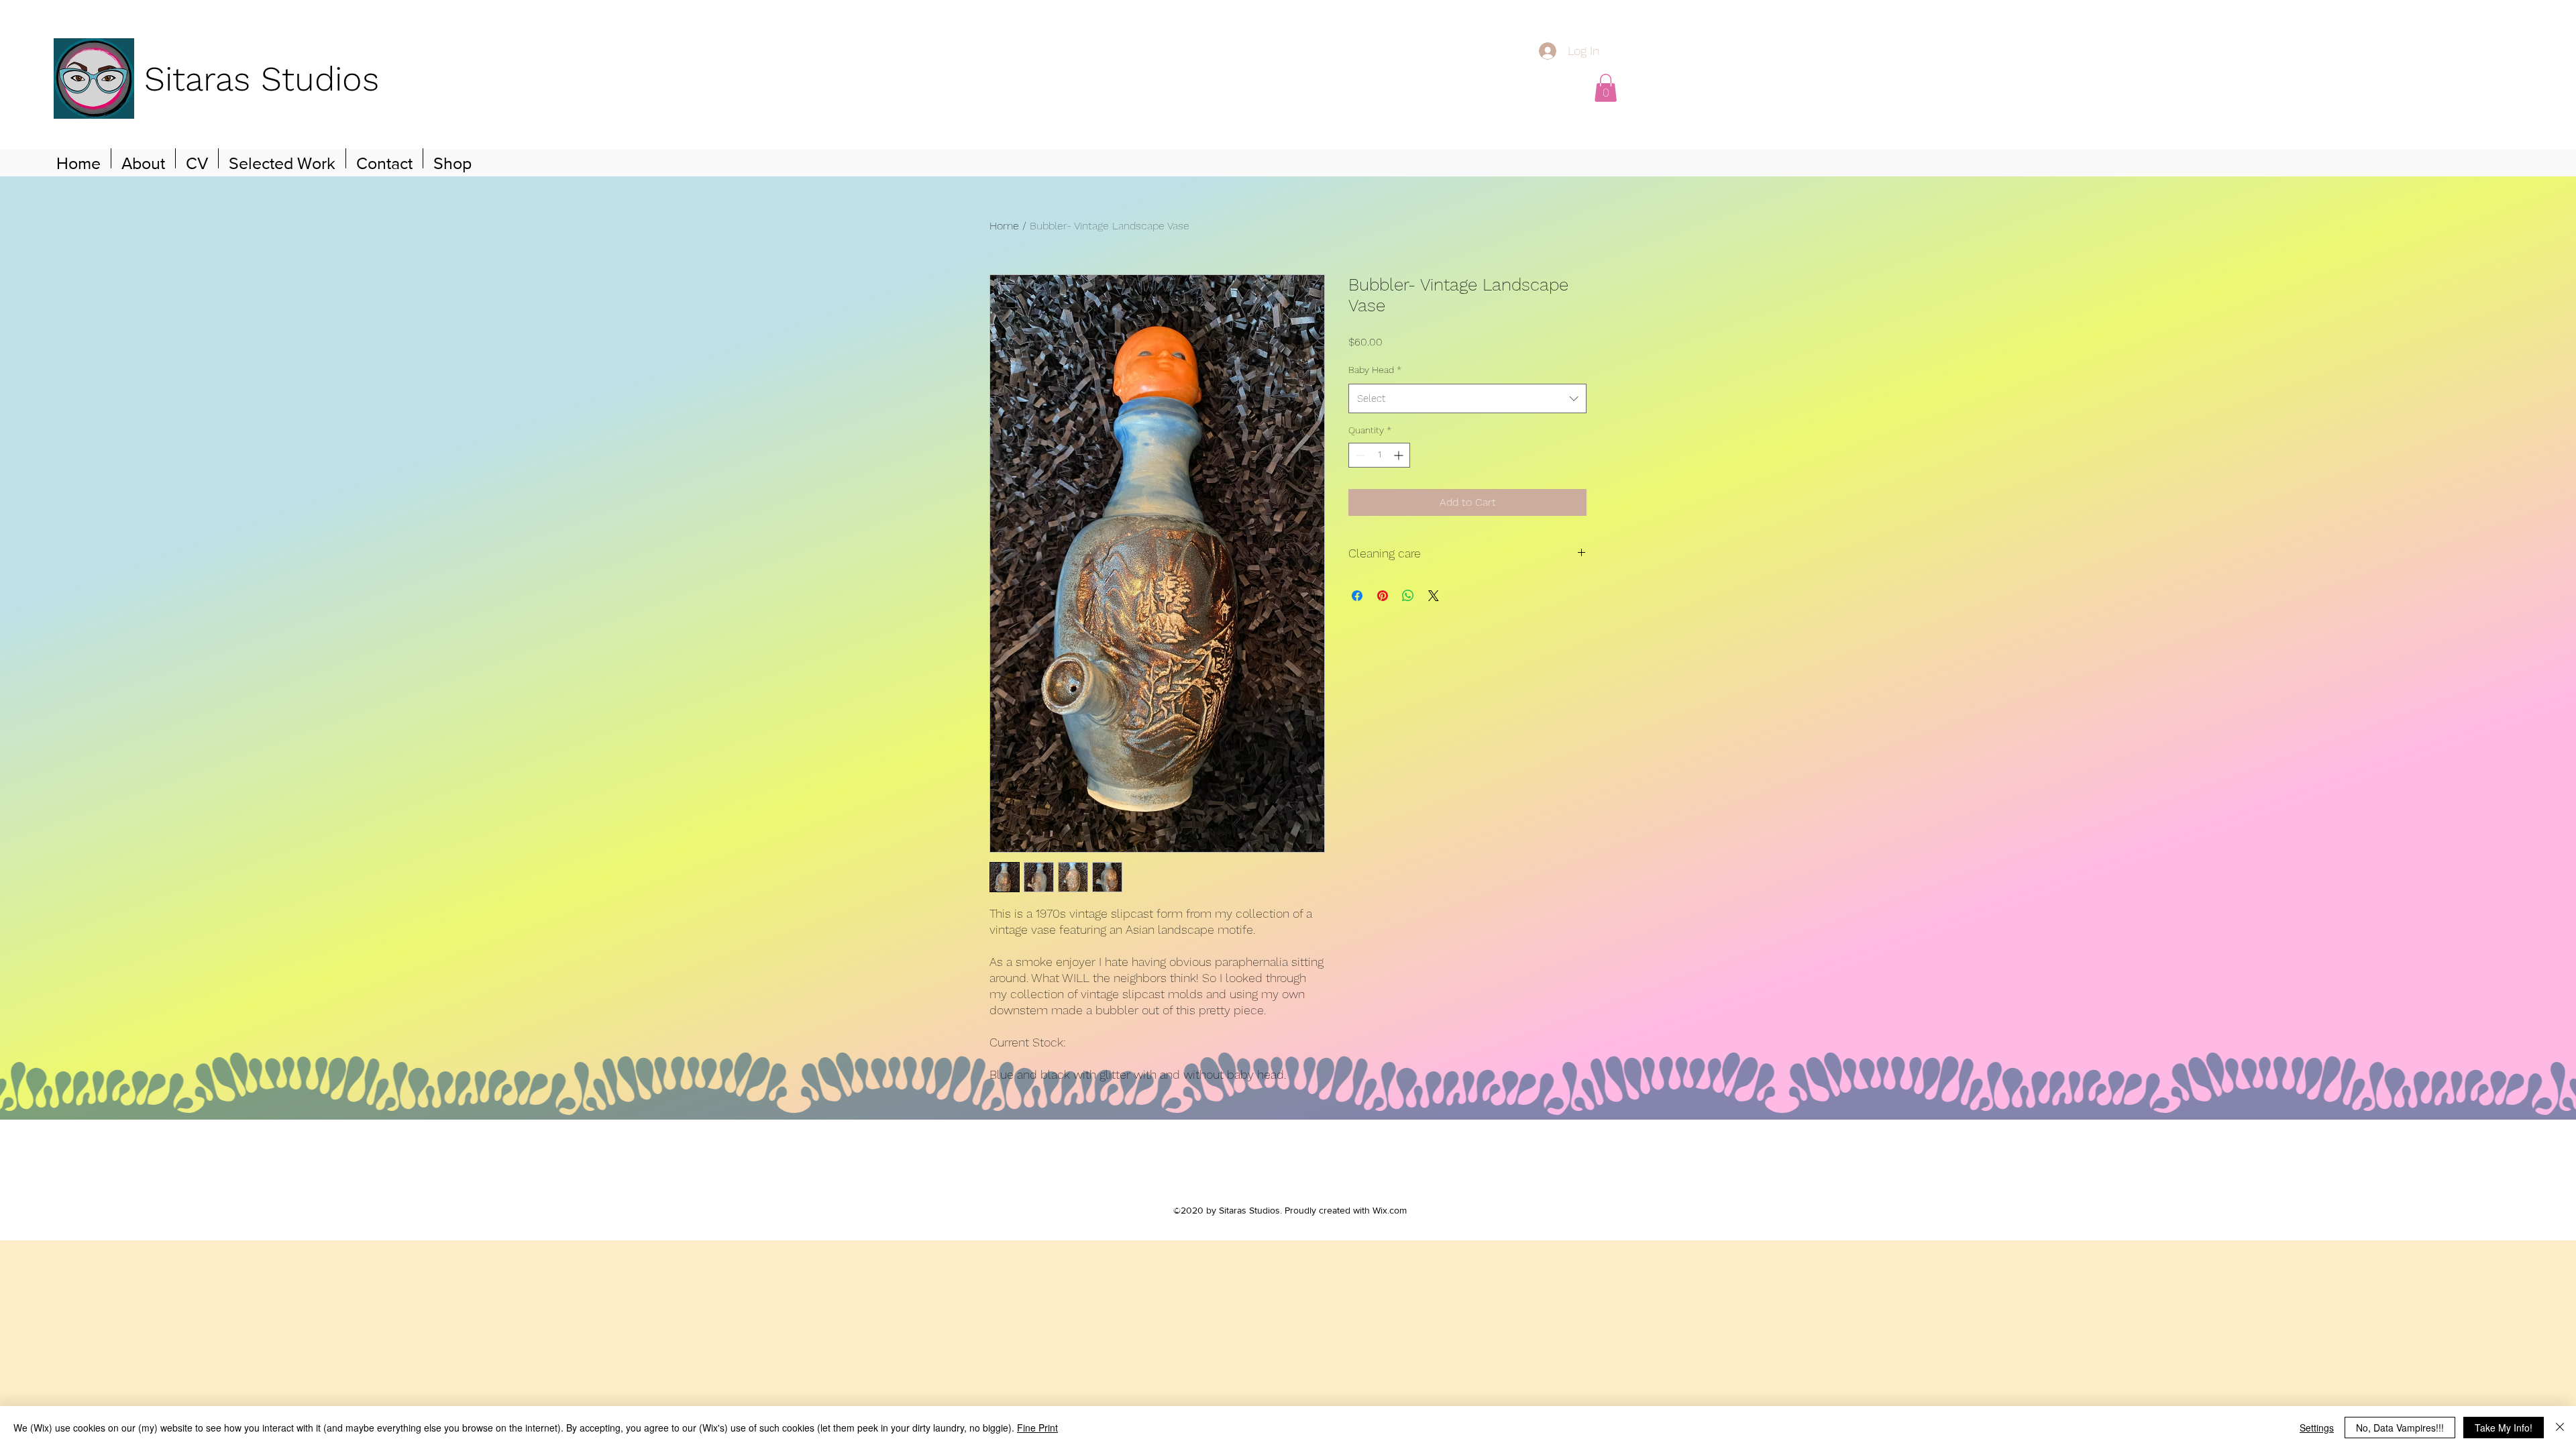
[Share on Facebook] (1357, 596)
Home (1004, 226)
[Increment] (1400, 455)
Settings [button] (2317, 1428)
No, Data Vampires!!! (2400, 1428)
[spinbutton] (1379, 455)
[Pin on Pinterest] (1383, 596)
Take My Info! (2504, 1428)
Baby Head (1375, 370)
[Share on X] (1434, 596)
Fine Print (1037, 1428)
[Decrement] (1359, 455)
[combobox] (1467, 398)
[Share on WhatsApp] (1408, 596)
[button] (1606, 88)
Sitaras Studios (262, 79)
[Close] (2560, 1428)
